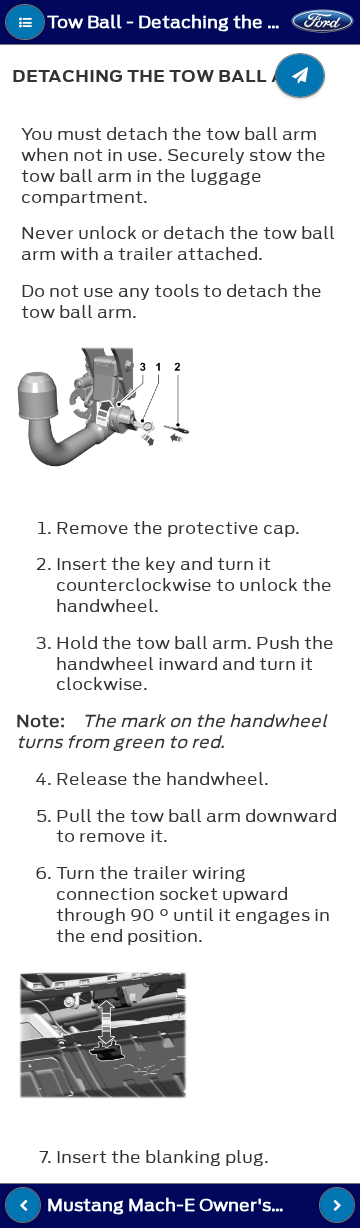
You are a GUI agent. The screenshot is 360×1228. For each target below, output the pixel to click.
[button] (25, 22)
